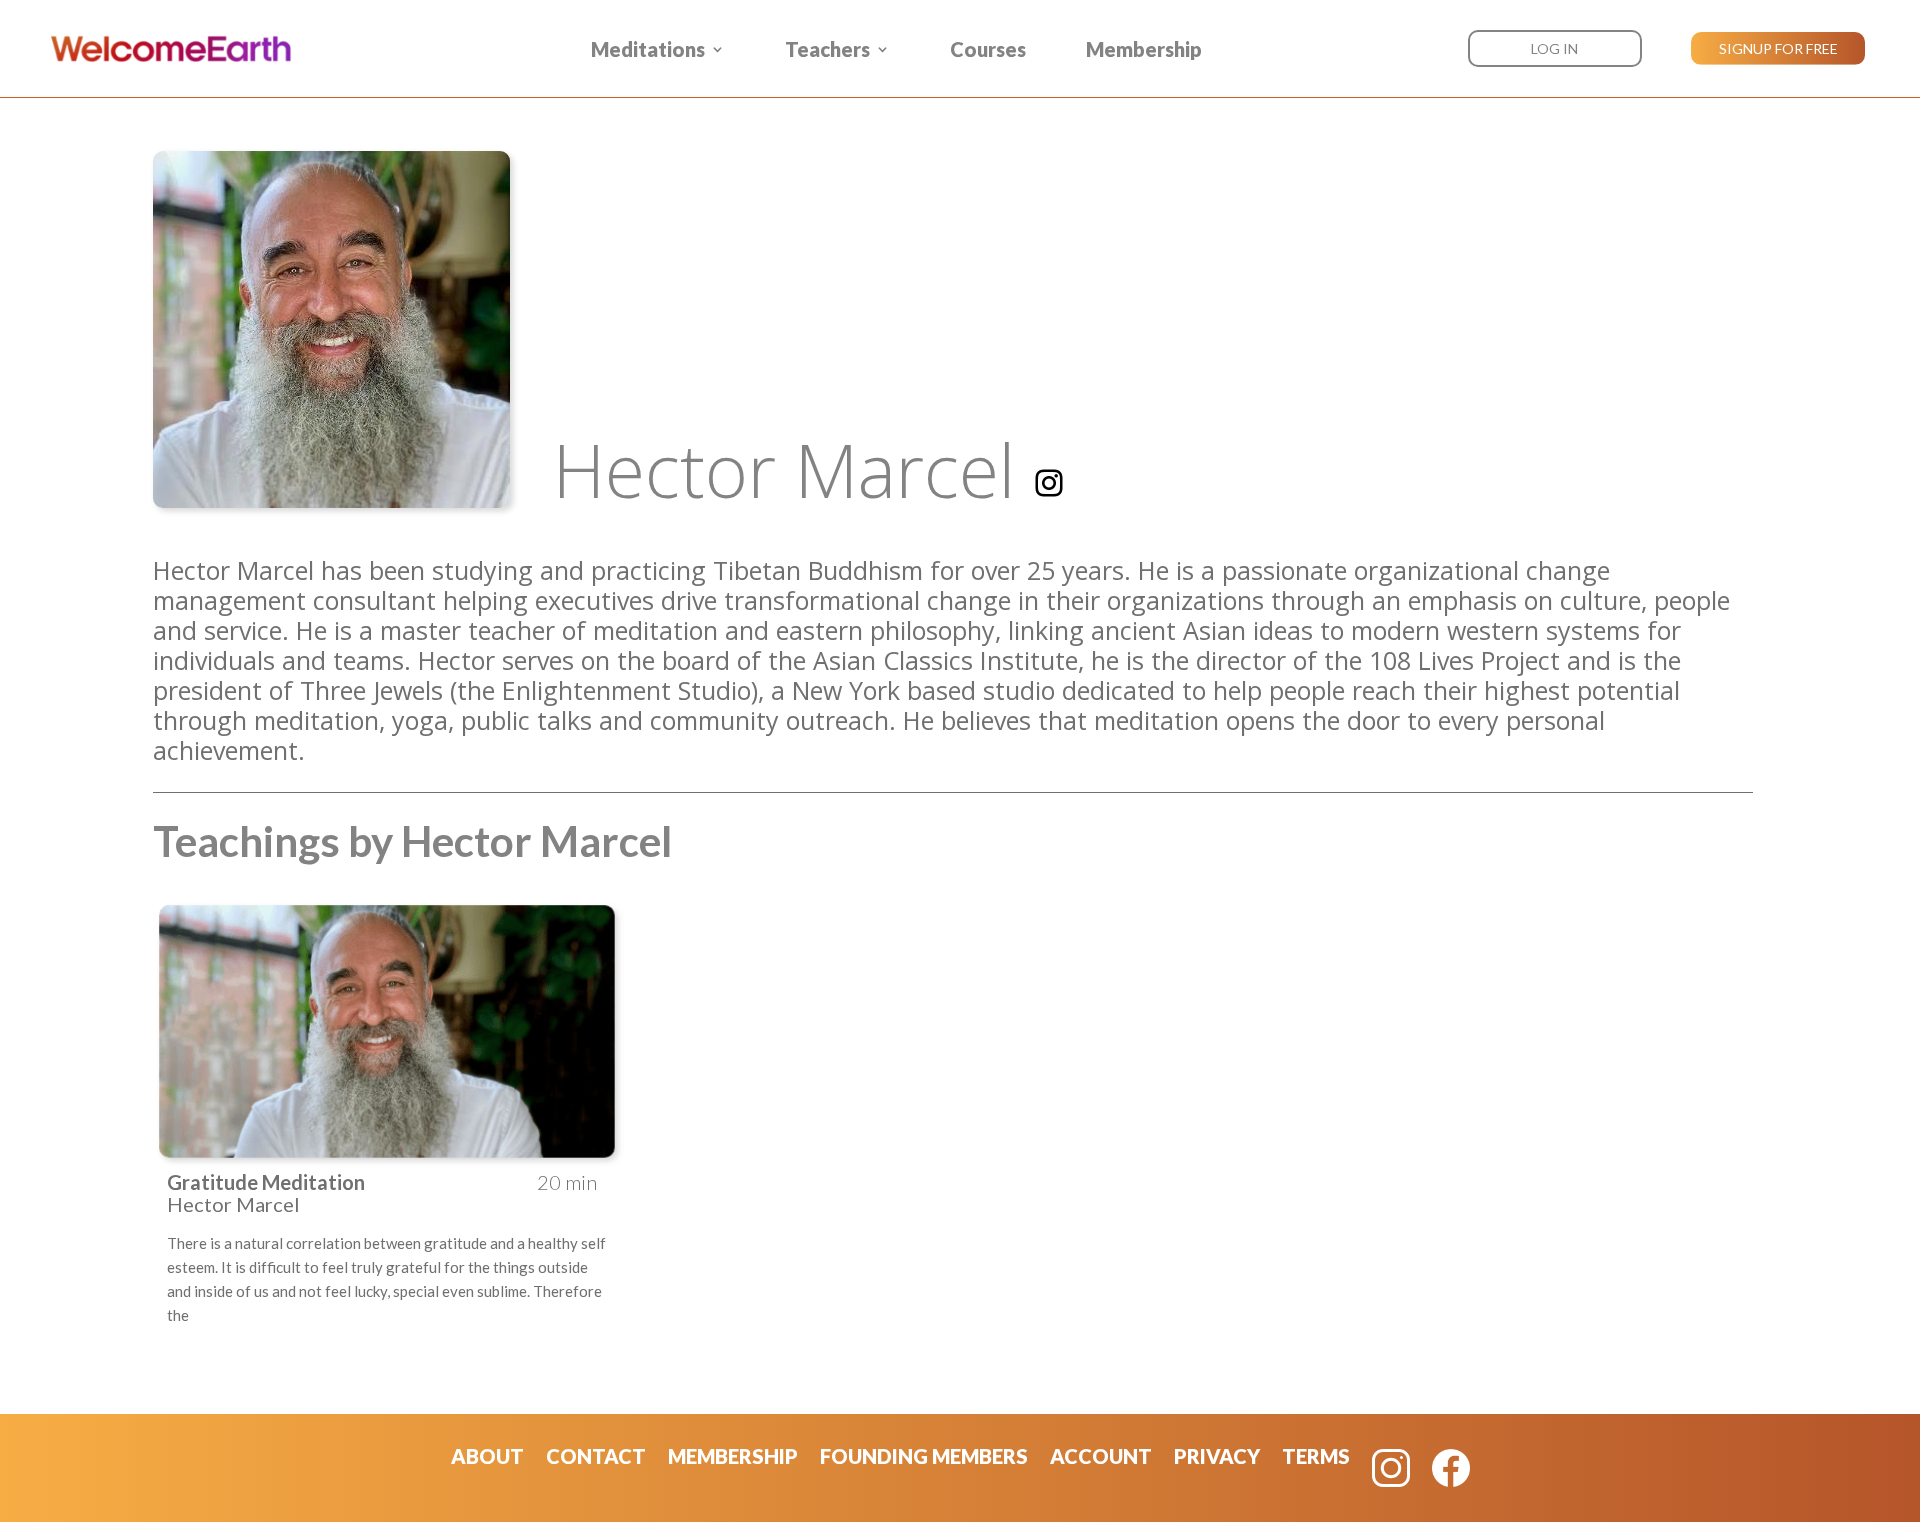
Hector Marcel (784, 469)
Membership (1144, 49)
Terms (1316, 1458)
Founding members (924, 1458)
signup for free (1778, 48)
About (487, 1458)
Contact (596, 1458)
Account (1101, 1458)
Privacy (1217, 1458)
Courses (988, 49)
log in (1554, 48)
